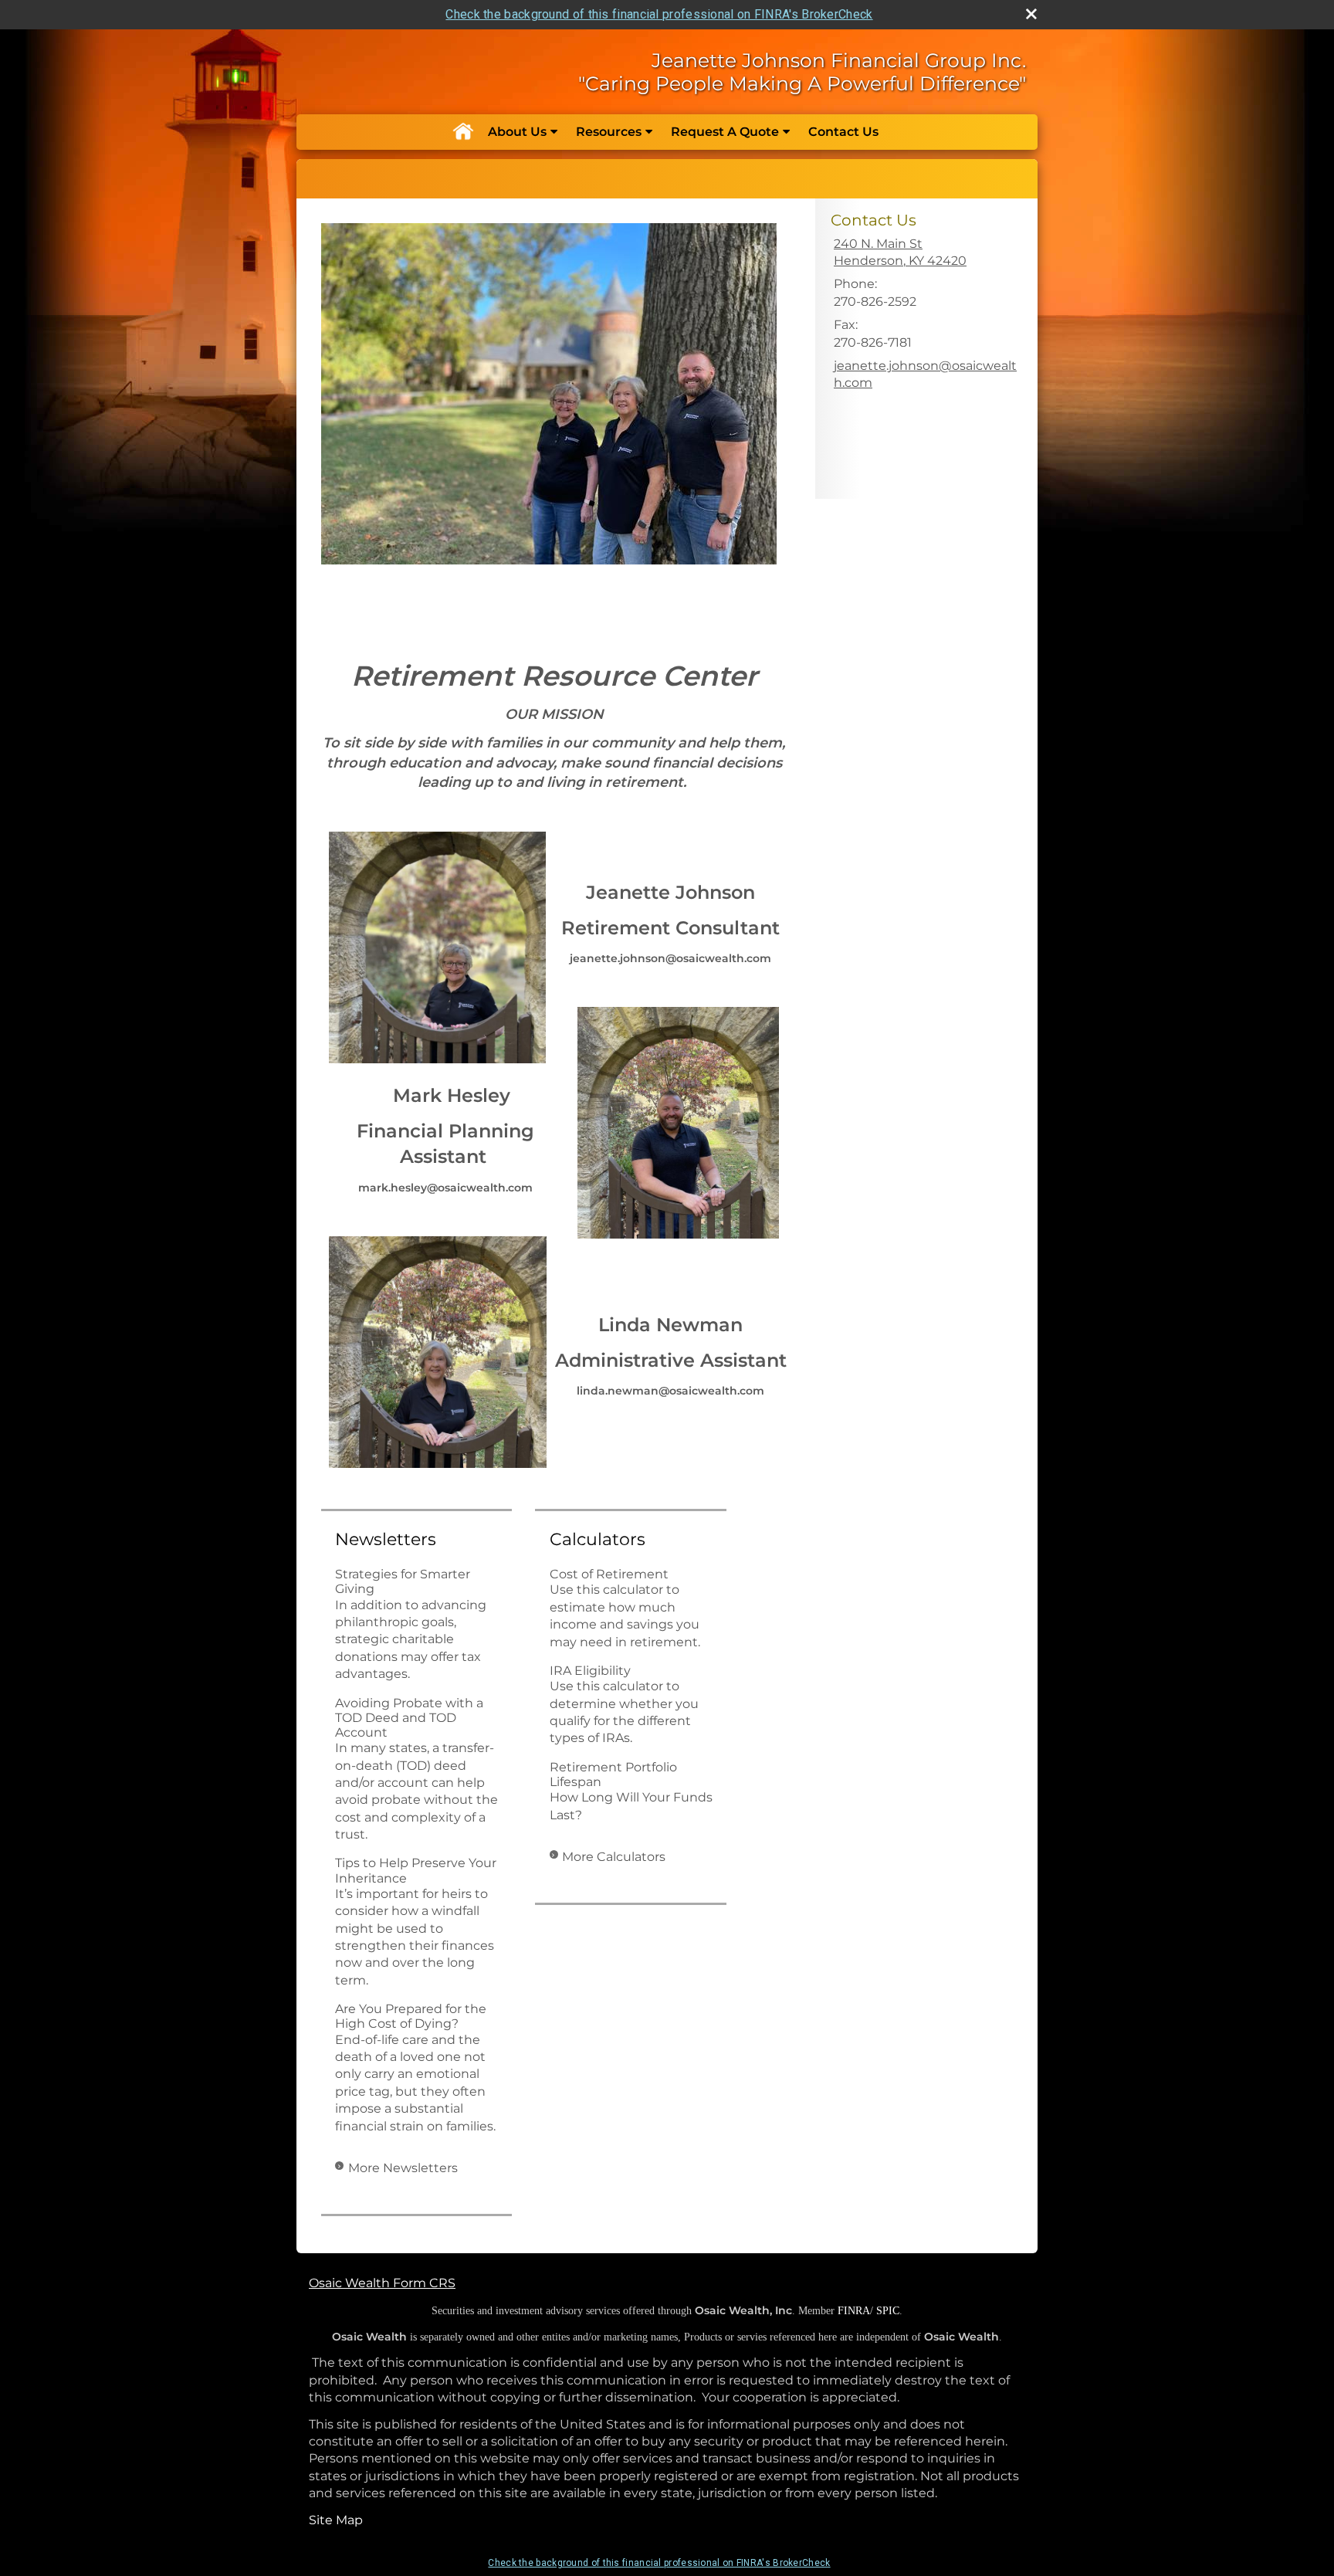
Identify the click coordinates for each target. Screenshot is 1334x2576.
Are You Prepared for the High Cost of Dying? (411, 2016)
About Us (517, 132)
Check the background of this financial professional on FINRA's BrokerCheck (659, 14)
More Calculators (614, 1857)
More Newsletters (403, 2168)
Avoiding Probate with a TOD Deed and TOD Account (409, 1718)
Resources (609, 132)
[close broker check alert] (1031, 14)
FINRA (854, 2311)
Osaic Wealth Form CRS (382, 2283)
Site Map (336, 2520)
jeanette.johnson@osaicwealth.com (925, 374)
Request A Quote (725, 132)
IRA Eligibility (590, 1671)
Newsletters (386, 1539)
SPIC (888, 2311)
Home (462, 132)
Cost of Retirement (609, 1574)
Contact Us (843, 132)
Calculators (598, 1539)
